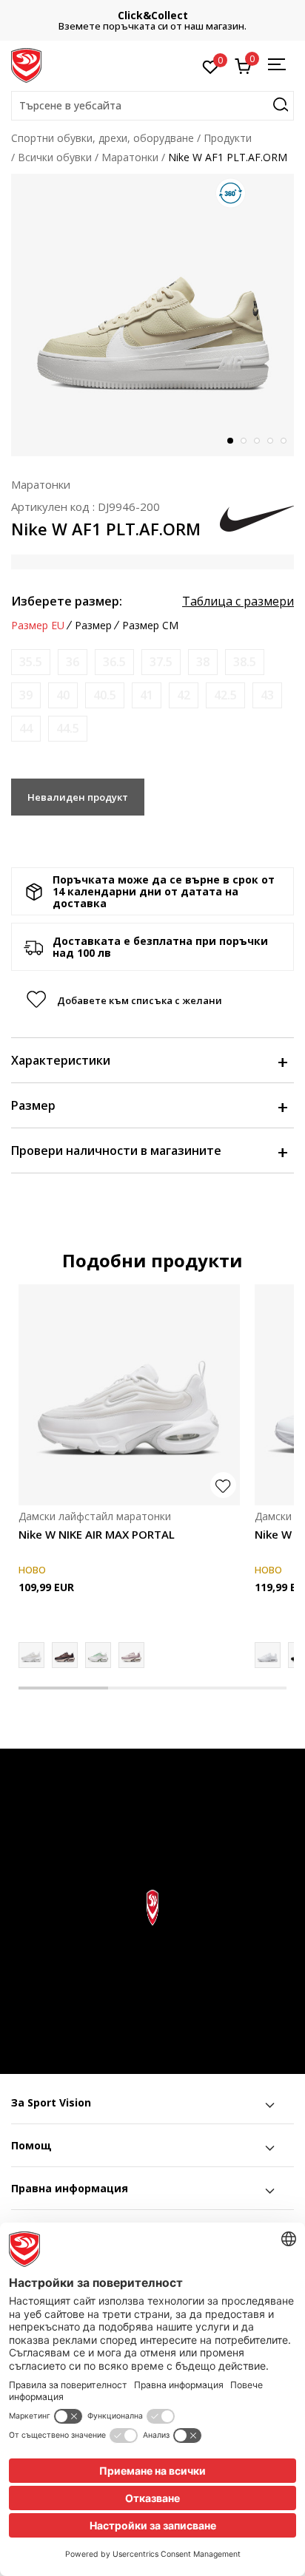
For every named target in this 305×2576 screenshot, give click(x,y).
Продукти (228, 138)
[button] (152, 106)
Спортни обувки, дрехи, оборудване (103, 138)
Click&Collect (153, 15)
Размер (33, 1105)
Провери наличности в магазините (116, 1150)
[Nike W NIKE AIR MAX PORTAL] (129, 1395)
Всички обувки (55, 157)
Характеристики (61, 1060)
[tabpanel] (152, 315)
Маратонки (130, 157)
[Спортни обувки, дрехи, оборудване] (26, 64)
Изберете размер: (67, 601)
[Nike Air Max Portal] (131, 1655)
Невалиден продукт (78, 797)
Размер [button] (93, 626)
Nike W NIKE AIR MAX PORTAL (97, 1534)
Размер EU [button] (38, 626)
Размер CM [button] (150, 626)
